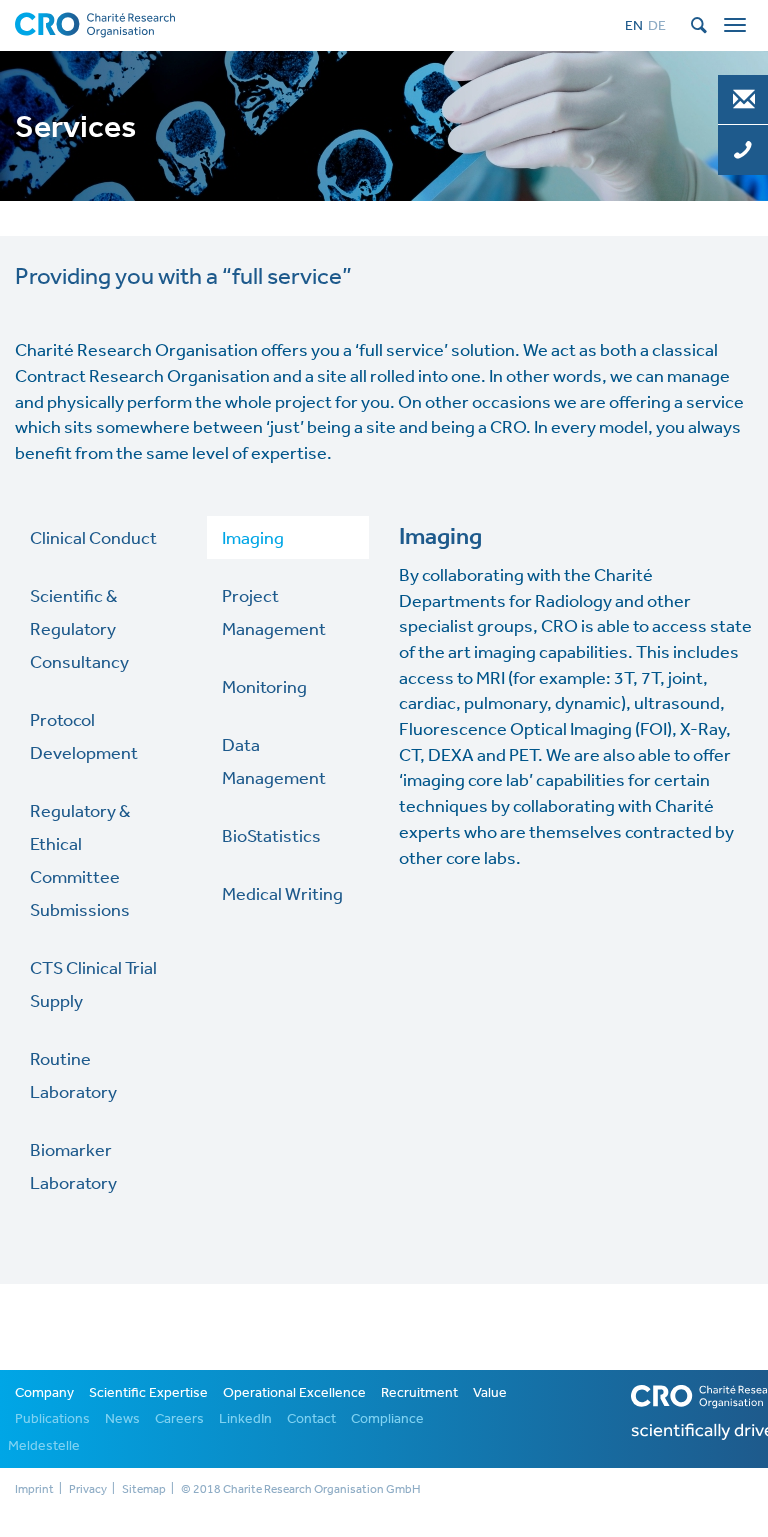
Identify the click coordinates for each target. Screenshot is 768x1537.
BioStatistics (271, 835)
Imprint (34, 1489)
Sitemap (144, 1489)
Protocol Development (84, 735)
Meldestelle (44, 1445)
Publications (52, 1418)
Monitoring (264, 686)
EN (634, 25)
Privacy (88, 1489)
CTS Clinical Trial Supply (93, 983)
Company (44, 1392)
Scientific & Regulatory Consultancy (79, 628)
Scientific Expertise (148, 1392)
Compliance (387, 1418)
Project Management (274, 611)
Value (490, 1392)
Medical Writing (282, 893)
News (122, 1418)
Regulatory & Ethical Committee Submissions (80, 859)
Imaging (253, 537)
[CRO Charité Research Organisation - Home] (95, 23)
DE (657, 25)
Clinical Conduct (93, 537)
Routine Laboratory (73, 1074)
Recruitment (419, 1392)
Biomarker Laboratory (73, 1165)
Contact (311, 1418)
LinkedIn (245, 1418)
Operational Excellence (294, 1392)
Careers (179, 1418)
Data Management (274, 760)
